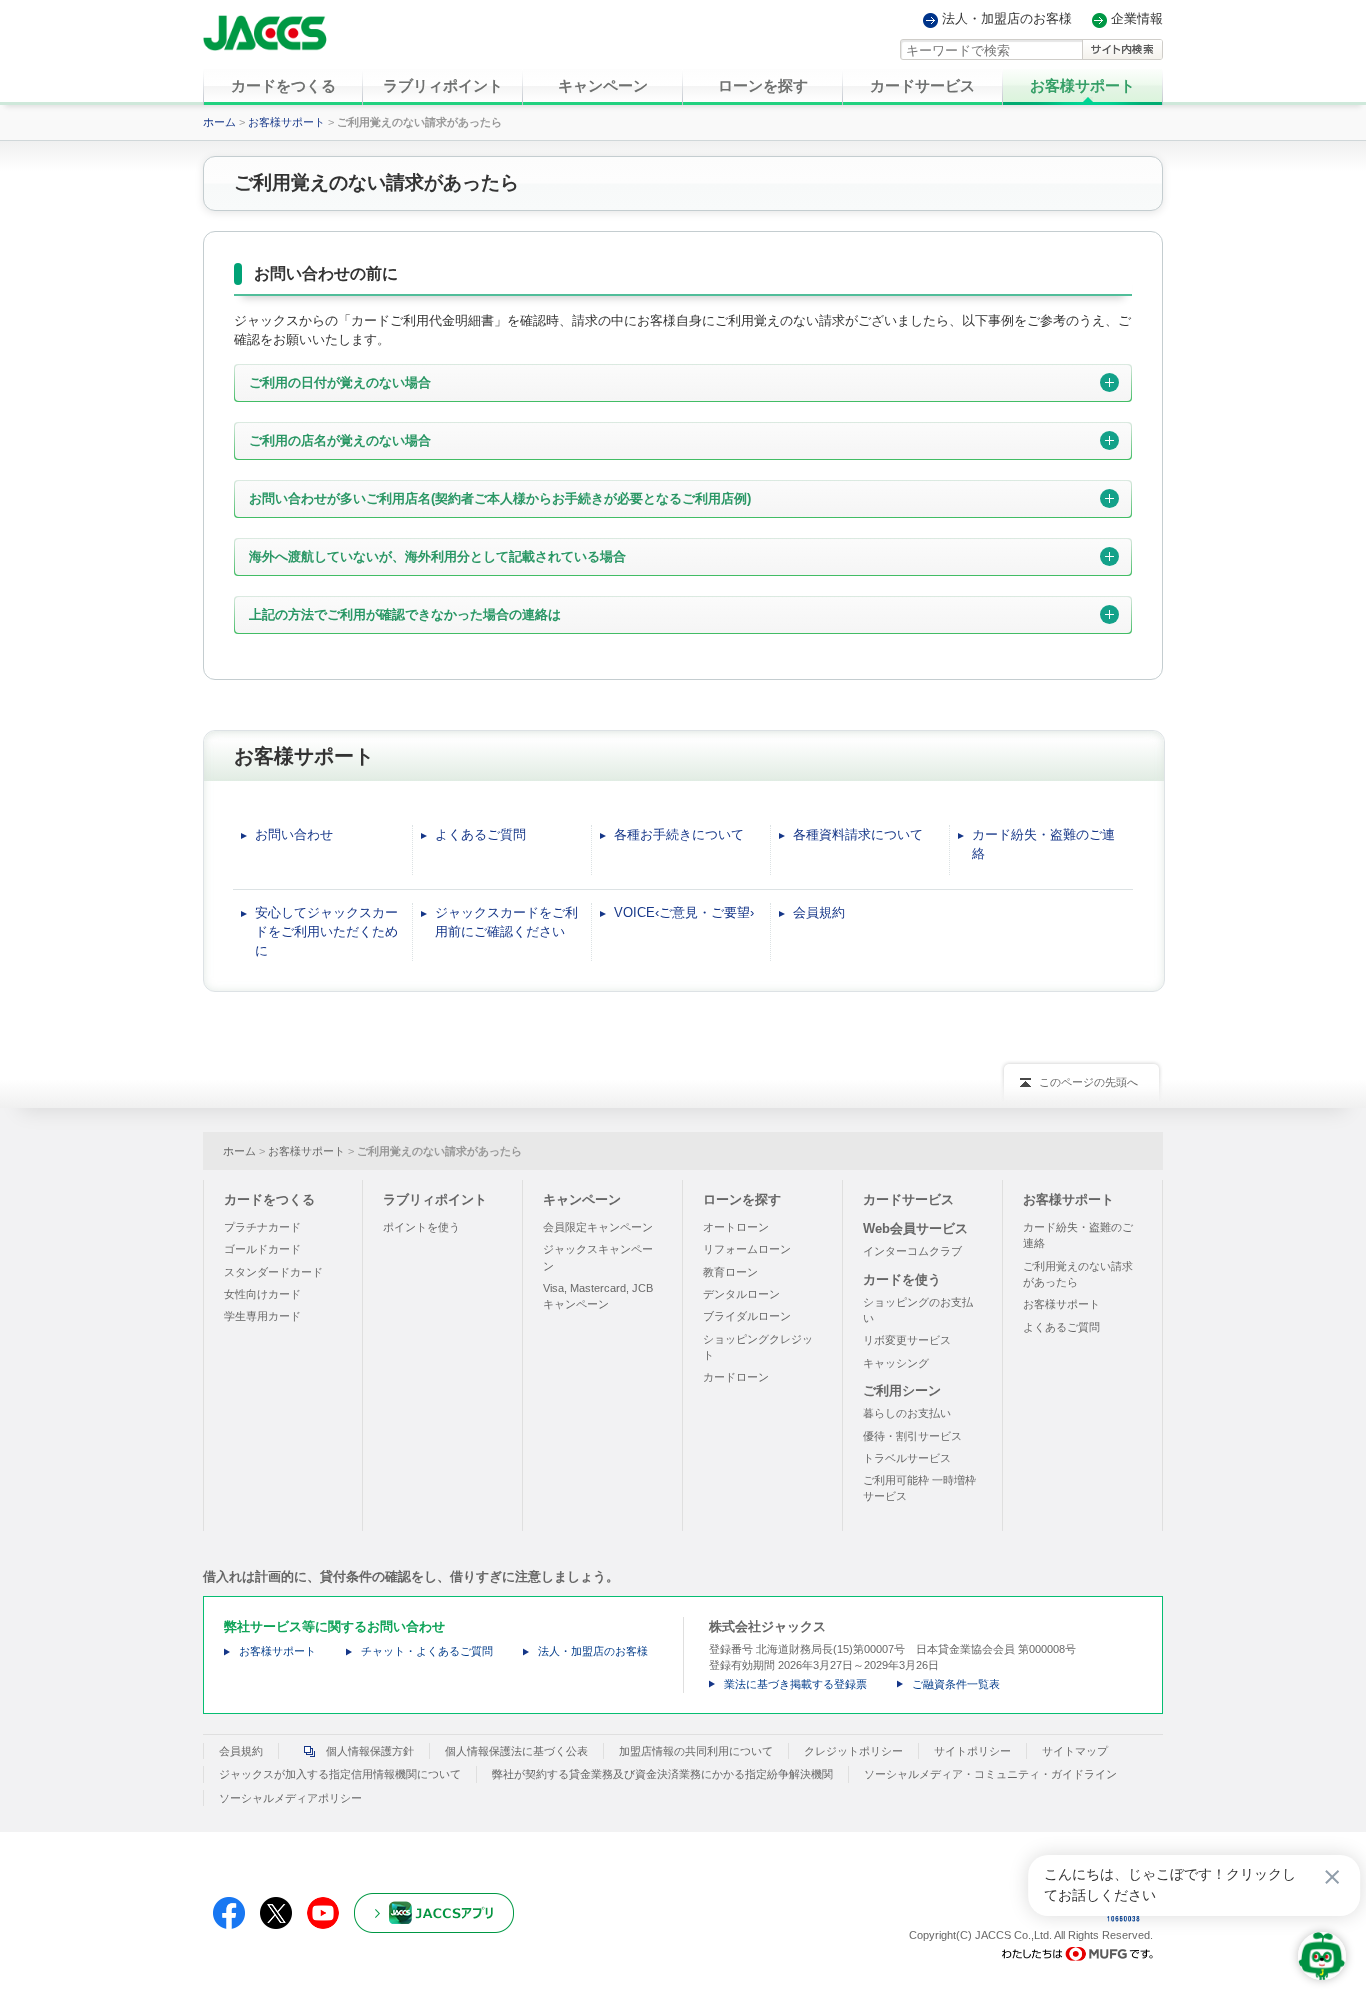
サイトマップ (1075, 1751)
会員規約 (819, 912)
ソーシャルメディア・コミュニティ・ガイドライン (990, 1774)
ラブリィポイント (435, 1199)
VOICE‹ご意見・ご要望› (684, 912)
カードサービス (908, 1199)
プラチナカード (262, 1227)
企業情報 (1137, 19)
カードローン (736, 1377)
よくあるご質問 (480, 834)
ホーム (219, 122)
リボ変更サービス (907, 1340)
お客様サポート (286, 122)
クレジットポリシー (853, 1751)
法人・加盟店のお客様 (1007, 19)
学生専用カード (262, 1316)
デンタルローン (741, 1294)
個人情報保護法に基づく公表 (516, 1751)
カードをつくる (269, 1199)
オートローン (736, 1227)
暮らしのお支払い (907, 1413)
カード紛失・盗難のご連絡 (1043, 844)
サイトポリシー (972, 1751)
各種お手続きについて (679, 834)
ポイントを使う (421, 1227)
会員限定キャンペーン (598, 1227)
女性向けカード (262, 1294)
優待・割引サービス (912, 1436)
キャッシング (896, 1363)
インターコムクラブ (912, 1251)
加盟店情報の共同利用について (696, 1751)
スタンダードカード (273, 1272)
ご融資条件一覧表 (956, 1684)
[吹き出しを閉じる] (1332, 1877)
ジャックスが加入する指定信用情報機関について (340, 1774)
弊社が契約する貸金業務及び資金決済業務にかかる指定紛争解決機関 (662, 1774)
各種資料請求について (858, 834)
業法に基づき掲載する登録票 (795, 1684)
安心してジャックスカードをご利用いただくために (326, 931)
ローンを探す (742, 1199)
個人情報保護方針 (370, 1751)
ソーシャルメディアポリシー (290, 1798)
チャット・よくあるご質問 (427, 1651)
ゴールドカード (262, 1249)
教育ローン (730, 1272)
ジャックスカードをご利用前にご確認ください (506, 922)
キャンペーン (582, 1199)
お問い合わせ (294, 834)
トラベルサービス (907, 1458)
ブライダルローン (747, 1316)
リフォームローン (747, 1249)
